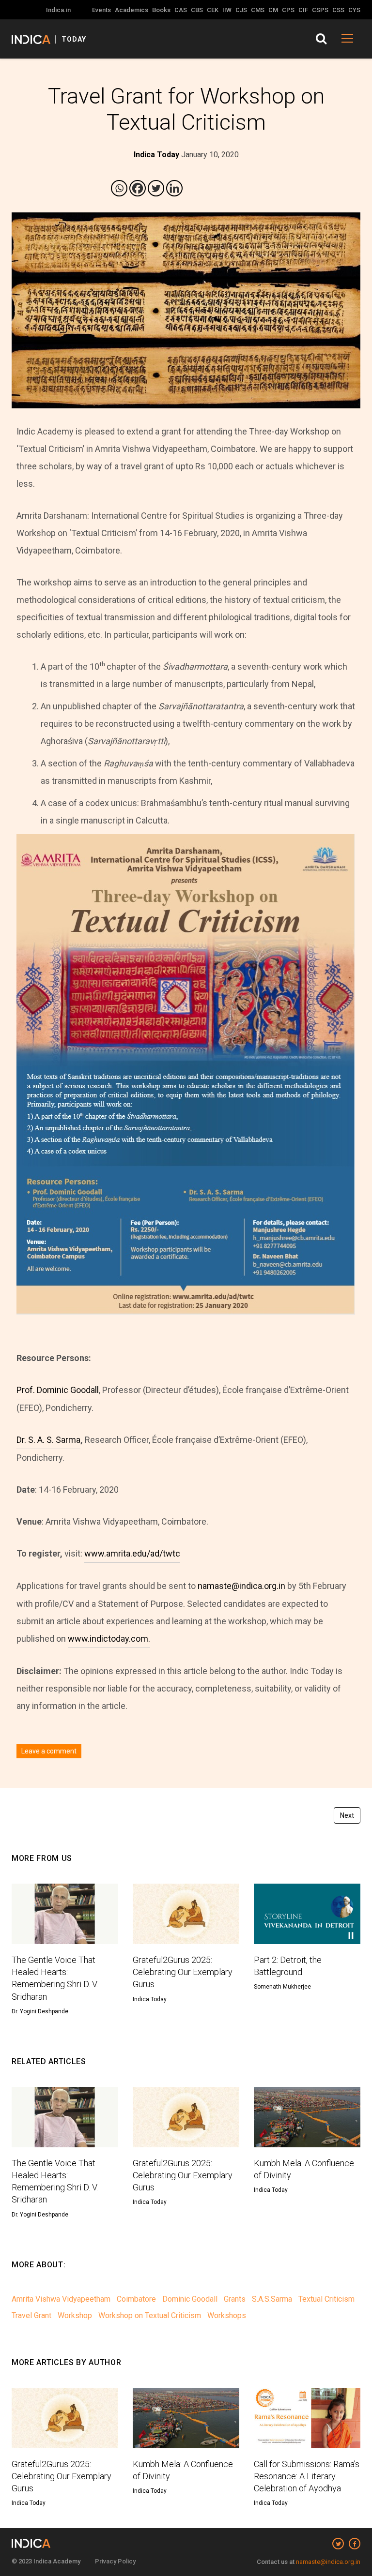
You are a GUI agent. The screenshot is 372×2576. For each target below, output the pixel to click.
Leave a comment (49, 1751)
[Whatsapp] (119, 188)
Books (161, 10)
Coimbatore (136, 2299)
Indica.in (58, 10)
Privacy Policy (115, 2561)
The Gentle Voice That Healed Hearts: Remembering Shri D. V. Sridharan (55, 1978)
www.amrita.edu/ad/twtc (132, 1553)
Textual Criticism (326, 2299)
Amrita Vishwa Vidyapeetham (61, 2299)
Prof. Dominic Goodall (58, 1390)
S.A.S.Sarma (272, 2299)
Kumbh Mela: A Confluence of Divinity (304, 2169)
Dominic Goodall (190, 2299)
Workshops (227, 2315)
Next (347, 1815)
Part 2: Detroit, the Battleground (288, 1966)
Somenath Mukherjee (282, 1987)
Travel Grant (31, 2315)
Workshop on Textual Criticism (150, 2315)
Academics (132, 10)
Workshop (75, 2315)
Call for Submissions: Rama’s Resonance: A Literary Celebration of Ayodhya (307, 2476)
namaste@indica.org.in (241, 1586)
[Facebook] (138, 188)
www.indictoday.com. (109, 1639)
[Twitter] (156, 188)
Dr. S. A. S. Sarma (48, 1440)
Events (101, 10)
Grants (235, 2299)
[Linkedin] (174, 188)
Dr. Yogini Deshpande (40, 2011)
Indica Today (150, 1999)
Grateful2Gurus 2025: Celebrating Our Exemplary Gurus (183, 1972)
